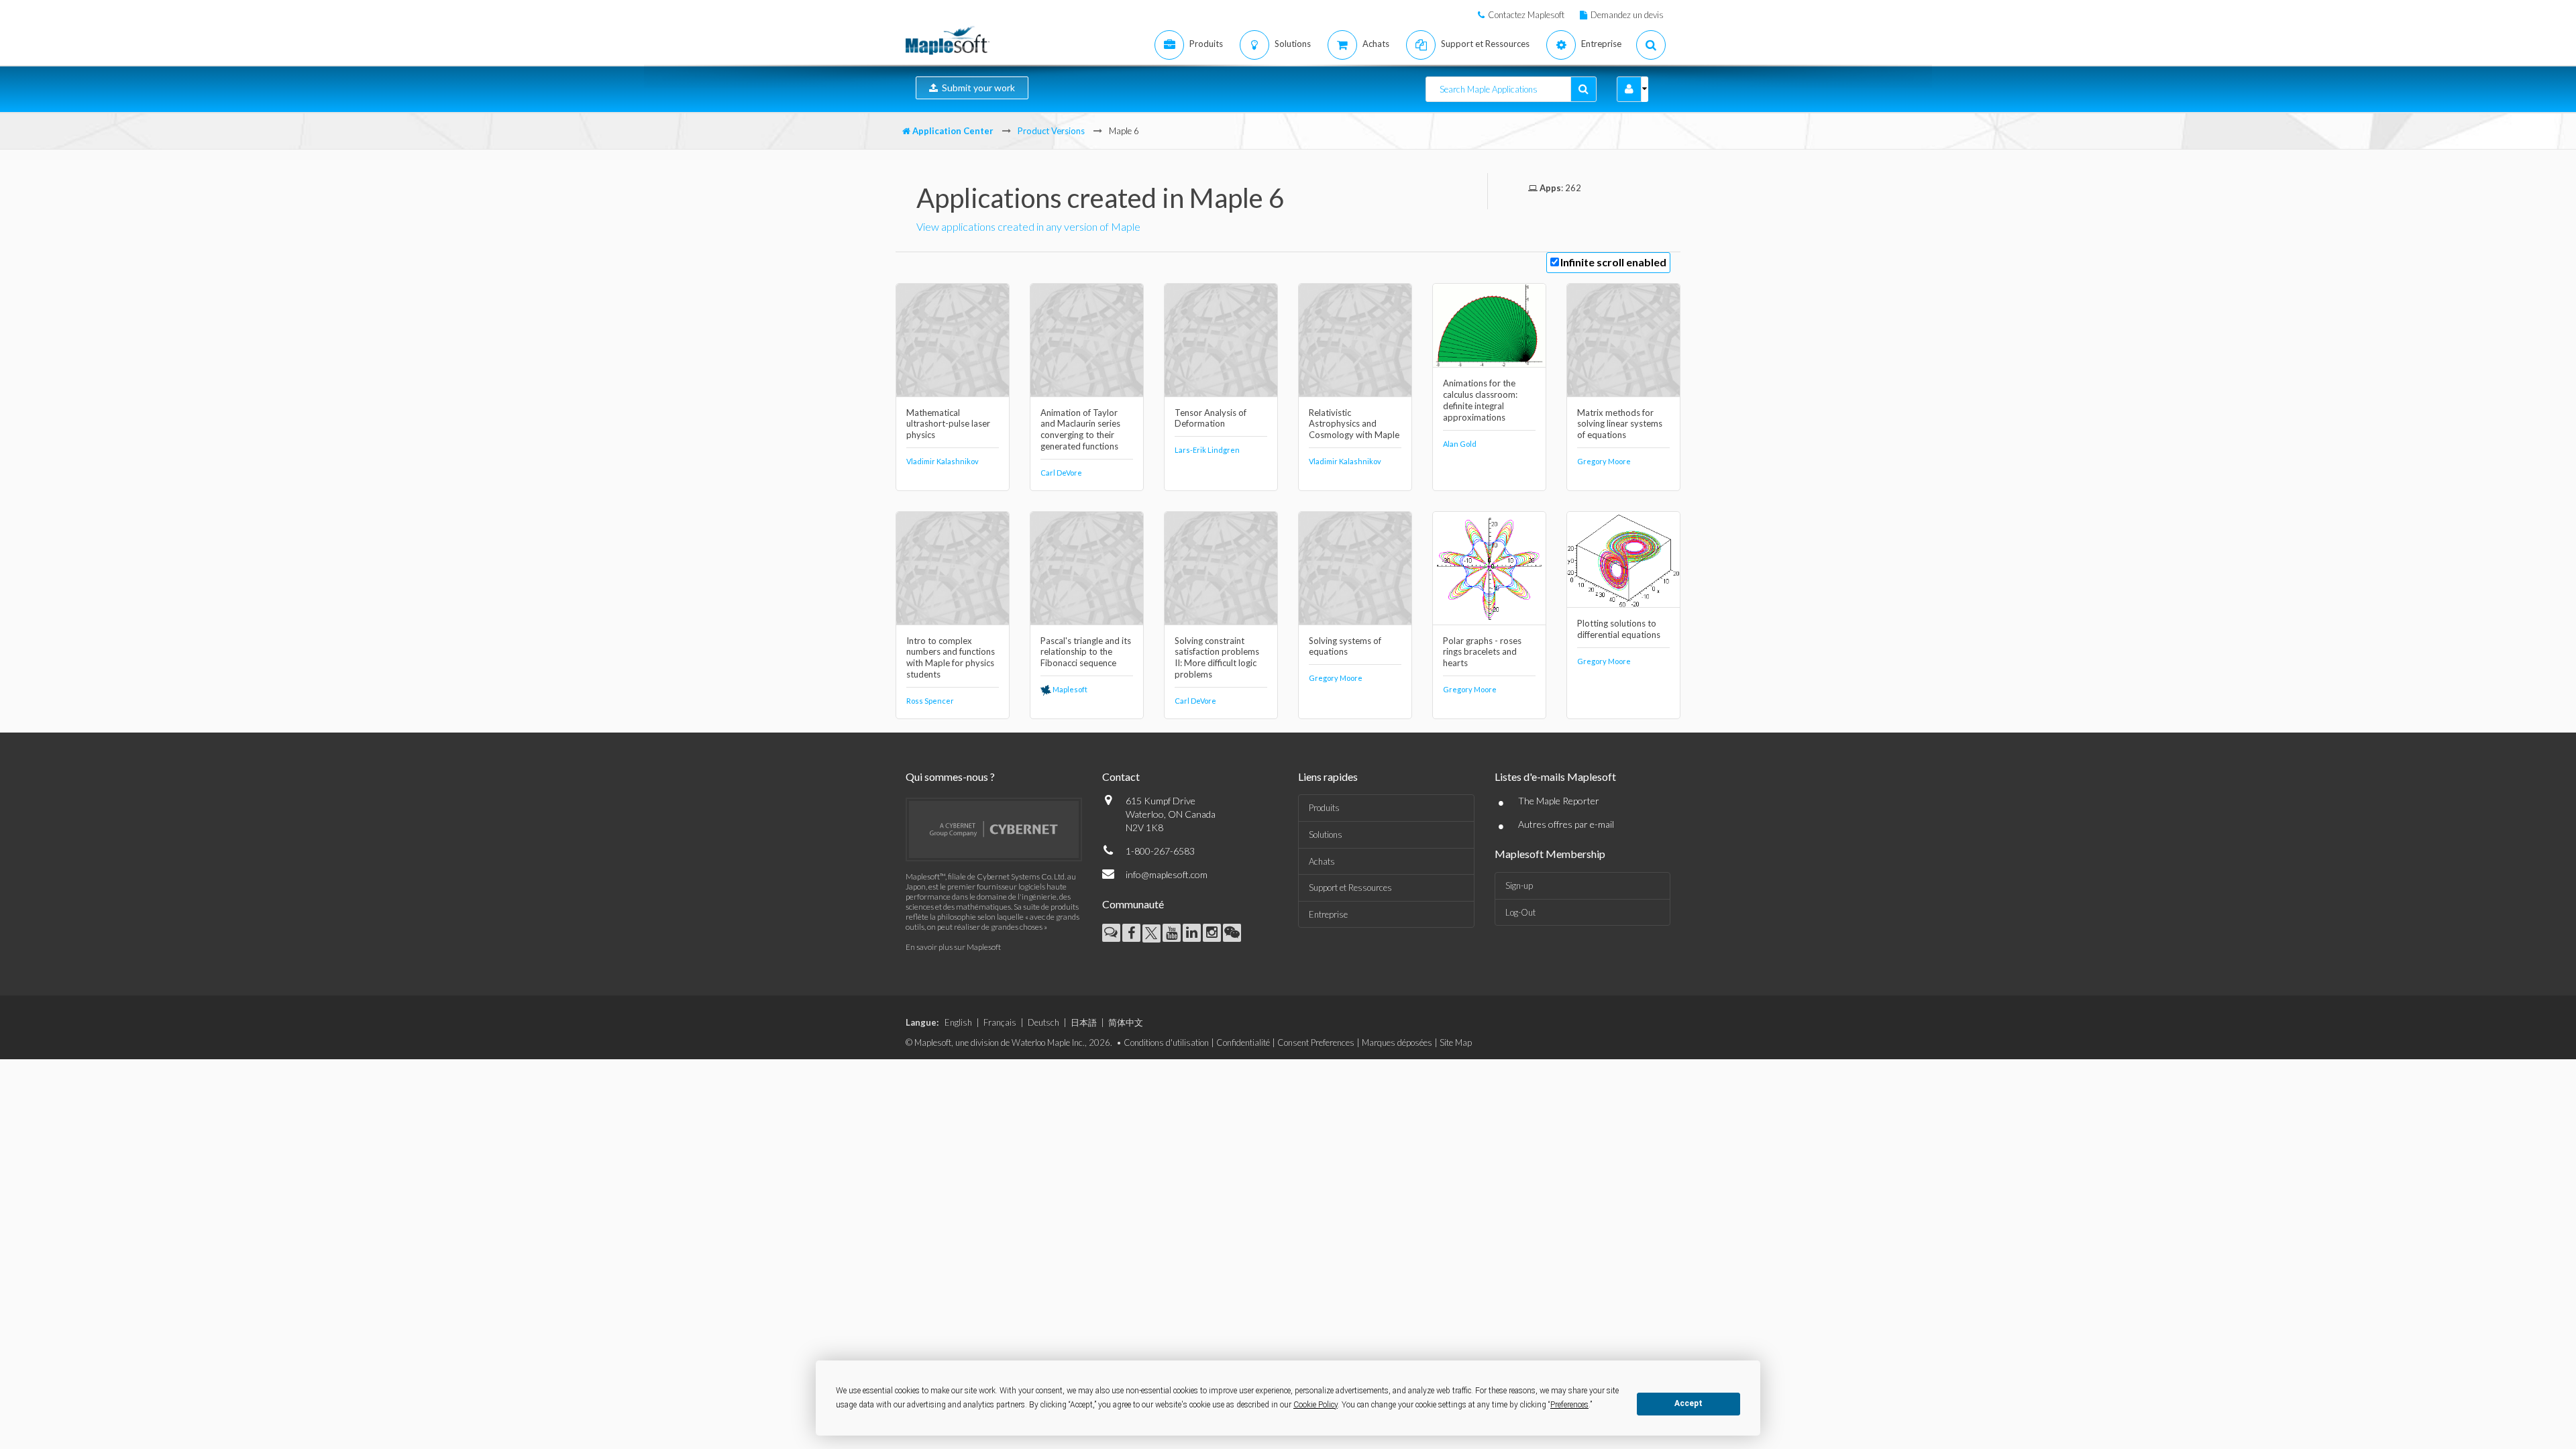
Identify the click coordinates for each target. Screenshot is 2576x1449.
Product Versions (1051, 131)
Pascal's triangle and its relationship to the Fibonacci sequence (1086, 652)
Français (1000, 1022)
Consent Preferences (1316, 1042)
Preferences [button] (1569, 1405)
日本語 (1084, 1022)
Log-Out (1520, 912)
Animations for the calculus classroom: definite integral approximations (1480, 400)
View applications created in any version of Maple (1028, 226)
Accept (1688, 1403)
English (958, 1022)
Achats (1322, 861)
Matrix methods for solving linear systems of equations (1620, 424)
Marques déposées (1397, 1042)
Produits (1324, 808)
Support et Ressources (1350, 888)
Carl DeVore (1061, 473)
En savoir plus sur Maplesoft (953, 947)
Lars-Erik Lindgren (1207, 450)
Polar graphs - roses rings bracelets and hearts (1482, 652)
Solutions (1326, 835)
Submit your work (976, 88)
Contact (1121, 776)
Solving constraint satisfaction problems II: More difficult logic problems (1217, 658)
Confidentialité (1243, 1042)
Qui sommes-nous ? (950, 776)
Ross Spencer (930, 701)
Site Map (1456, 1042)
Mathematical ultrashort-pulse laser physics (948, 424)
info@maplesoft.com (1167, 874)
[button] (1629, 89)
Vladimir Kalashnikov (943, 461)
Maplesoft (1069, 689)
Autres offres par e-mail (1566, 824)
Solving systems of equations (1345, 646)
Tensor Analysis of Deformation (1211, 418)
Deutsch (1043, 1022)
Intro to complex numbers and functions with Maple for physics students (951, 658)
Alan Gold (1460, 444)
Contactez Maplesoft (1526, 15)
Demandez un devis (1627, 15)
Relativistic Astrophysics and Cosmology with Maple (1354, 424)
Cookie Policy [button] (1316, 1405)
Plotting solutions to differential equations (1619, 629)
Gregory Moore (1604, 461)
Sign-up (1519, 885)
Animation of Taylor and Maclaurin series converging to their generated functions (1080, 430)
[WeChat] (1232, 933)
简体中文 (1126, 1022)
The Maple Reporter (1559, 801)
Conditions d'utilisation (1166, 1042)
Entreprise (1328, 914)
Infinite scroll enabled (1613, 262)
